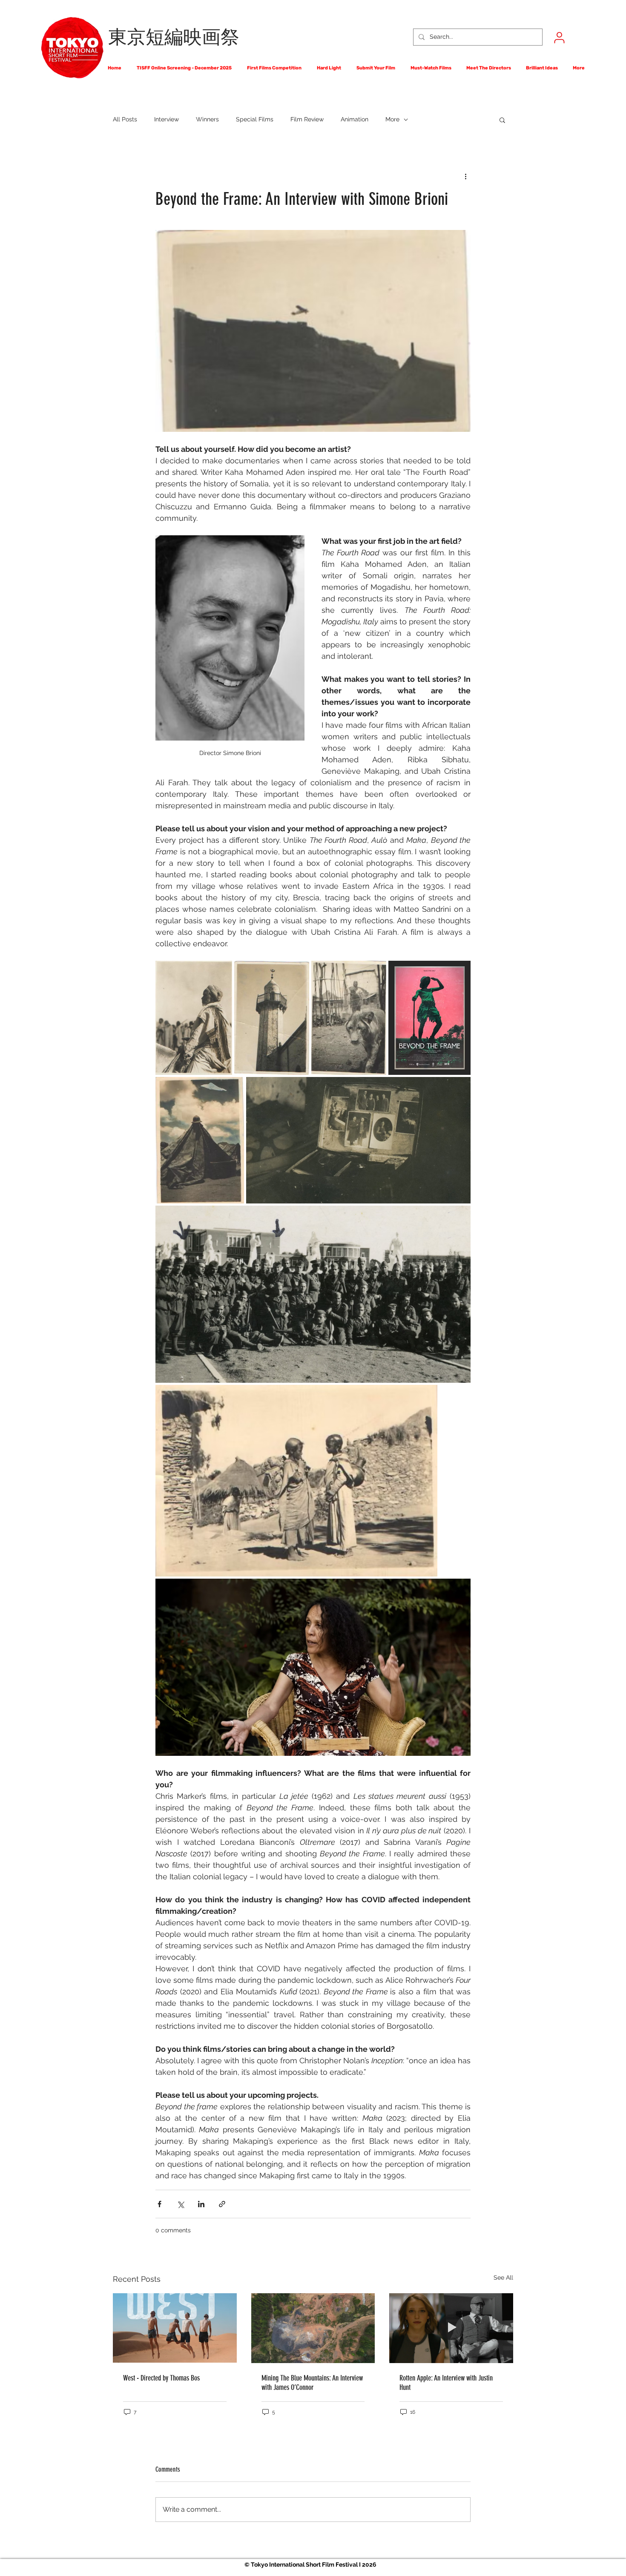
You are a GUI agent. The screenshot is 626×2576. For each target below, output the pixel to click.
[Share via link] (222, 2204)
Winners (207, 119)
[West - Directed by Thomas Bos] (175, 2328)
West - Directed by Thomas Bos (161, 2378)
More (392, 119)
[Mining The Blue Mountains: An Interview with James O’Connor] (313, 2328)
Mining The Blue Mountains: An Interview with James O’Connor (312, 2383)
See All (503, 2277)
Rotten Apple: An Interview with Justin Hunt (446, 2383)
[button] (502, 120)
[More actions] (465, 176)
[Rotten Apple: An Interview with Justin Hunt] (451, 2328)
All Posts (125, 119)
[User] (559, 37)
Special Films (255, 119)
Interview (167, 119)
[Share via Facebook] (159, 2204)
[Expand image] (194, 1018)
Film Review (307, 119)
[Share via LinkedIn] (201, 2204)
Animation (355, 119)
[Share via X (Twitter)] (180, 2204)
